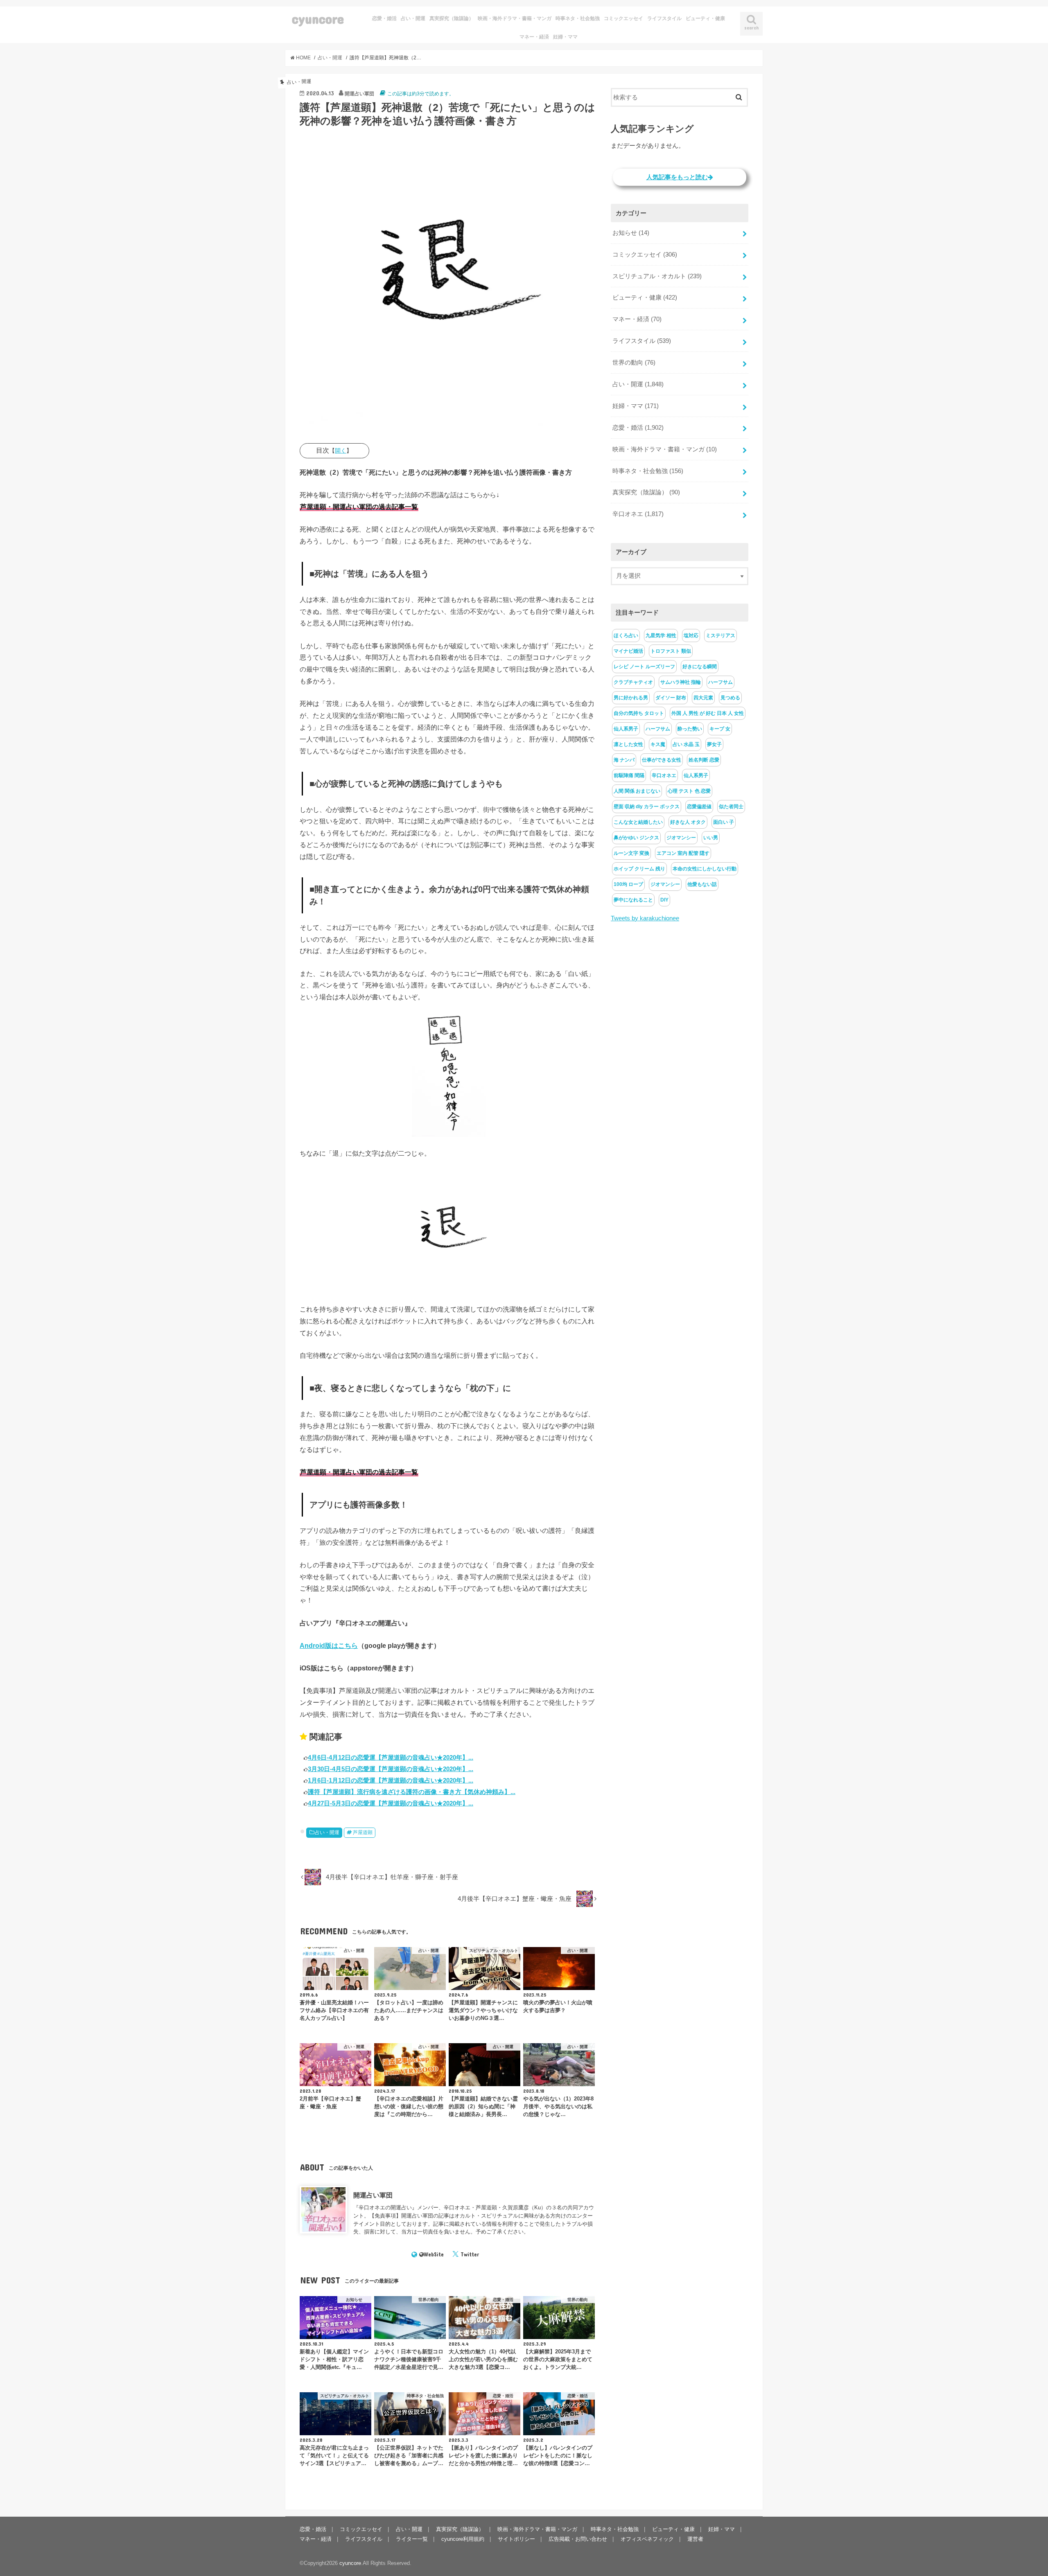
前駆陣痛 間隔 (629, 775)
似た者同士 (731, 807)
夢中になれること (633, 900)
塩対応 (691, 636)
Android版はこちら (329, 1645)
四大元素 (703, 698)
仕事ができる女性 (662, 760)
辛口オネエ (638, 514)
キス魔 (658, 744)
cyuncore (318, 19)
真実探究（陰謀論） (452, 18)
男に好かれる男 (631, 698)
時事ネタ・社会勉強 (578, 18)
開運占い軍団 (373, 2195)
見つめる (730, 698)
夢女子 (714, 744)
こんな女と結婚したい (638, 822)
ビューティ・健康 (705, 18)
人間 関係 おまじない (637, 791)
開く (341, 451)
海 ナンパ (624, 760)
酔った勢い (690, 729)
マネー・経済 (534, 37)
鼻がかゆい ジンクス (636, 838)
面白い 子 (724, 822)
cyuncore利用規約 (463, 2539)
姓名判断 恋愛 (704, 760)
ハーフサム (720, 682)
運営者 (695, 2539)
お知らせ (631, 233)
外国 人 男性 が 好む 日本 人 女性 (708, 713)
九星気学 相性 (661, 636)
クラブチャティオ (633, 682)
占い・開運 (413, 18)
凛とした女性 (628, 744)
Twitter (470, 2254)
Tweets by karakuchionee (645, 918)
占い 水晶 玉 (686, 744)
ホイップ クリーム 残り (639, 869)
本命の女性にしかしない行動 (705, 869)
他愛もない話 (702, 884)
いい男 (711, 838)
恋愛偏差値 (699, 807)
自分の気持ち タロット (639, 713)
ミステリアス (720, 636)
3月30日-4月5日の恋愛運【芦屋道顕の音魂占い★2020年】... (391, 1769)
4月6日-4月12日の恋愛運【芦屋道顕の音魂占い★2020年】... (391, 1757)
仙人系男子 (626, 729)
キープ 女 (720, 729)
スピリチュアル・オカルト (657, 276)
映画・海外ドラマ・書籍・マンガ (515, 18)
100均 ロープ (628, 884)
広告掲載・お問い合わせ (578, 2539)
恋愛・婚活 (384, 18)
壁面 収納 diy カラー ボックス (647, 807)
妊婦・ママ (565, 37)
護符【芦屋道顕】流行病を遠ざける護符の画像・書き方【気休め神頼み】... (412, 1792)
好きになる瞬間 (700, 667)
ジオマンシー (681, 838)
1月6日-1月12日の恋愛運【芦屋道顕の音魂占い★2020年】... (391, 1780)
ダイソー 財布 (671, 698)
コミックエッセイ (623, 18)
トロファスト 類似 (671, 651)
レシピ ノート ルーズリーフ (644, 667)
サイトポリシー (516, 2539)
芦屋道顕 (363, 1832)
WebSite (434, 2254)
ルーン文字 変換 (631, 853)
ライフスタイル (664, 18)
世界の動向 (634, 363)
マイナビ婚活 (628, 651)
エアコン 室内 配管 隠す (683, 853)
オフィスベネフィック (647, 2539)
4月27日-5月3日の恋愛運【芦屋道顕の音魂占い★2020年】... (391, 1803)
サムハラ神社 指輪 (681, 682)
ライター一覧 (412, 2539)
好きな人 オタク (688, 822)
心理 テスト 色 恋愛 (689, 791)
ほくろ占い (626, 636)
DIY (664, 900)
